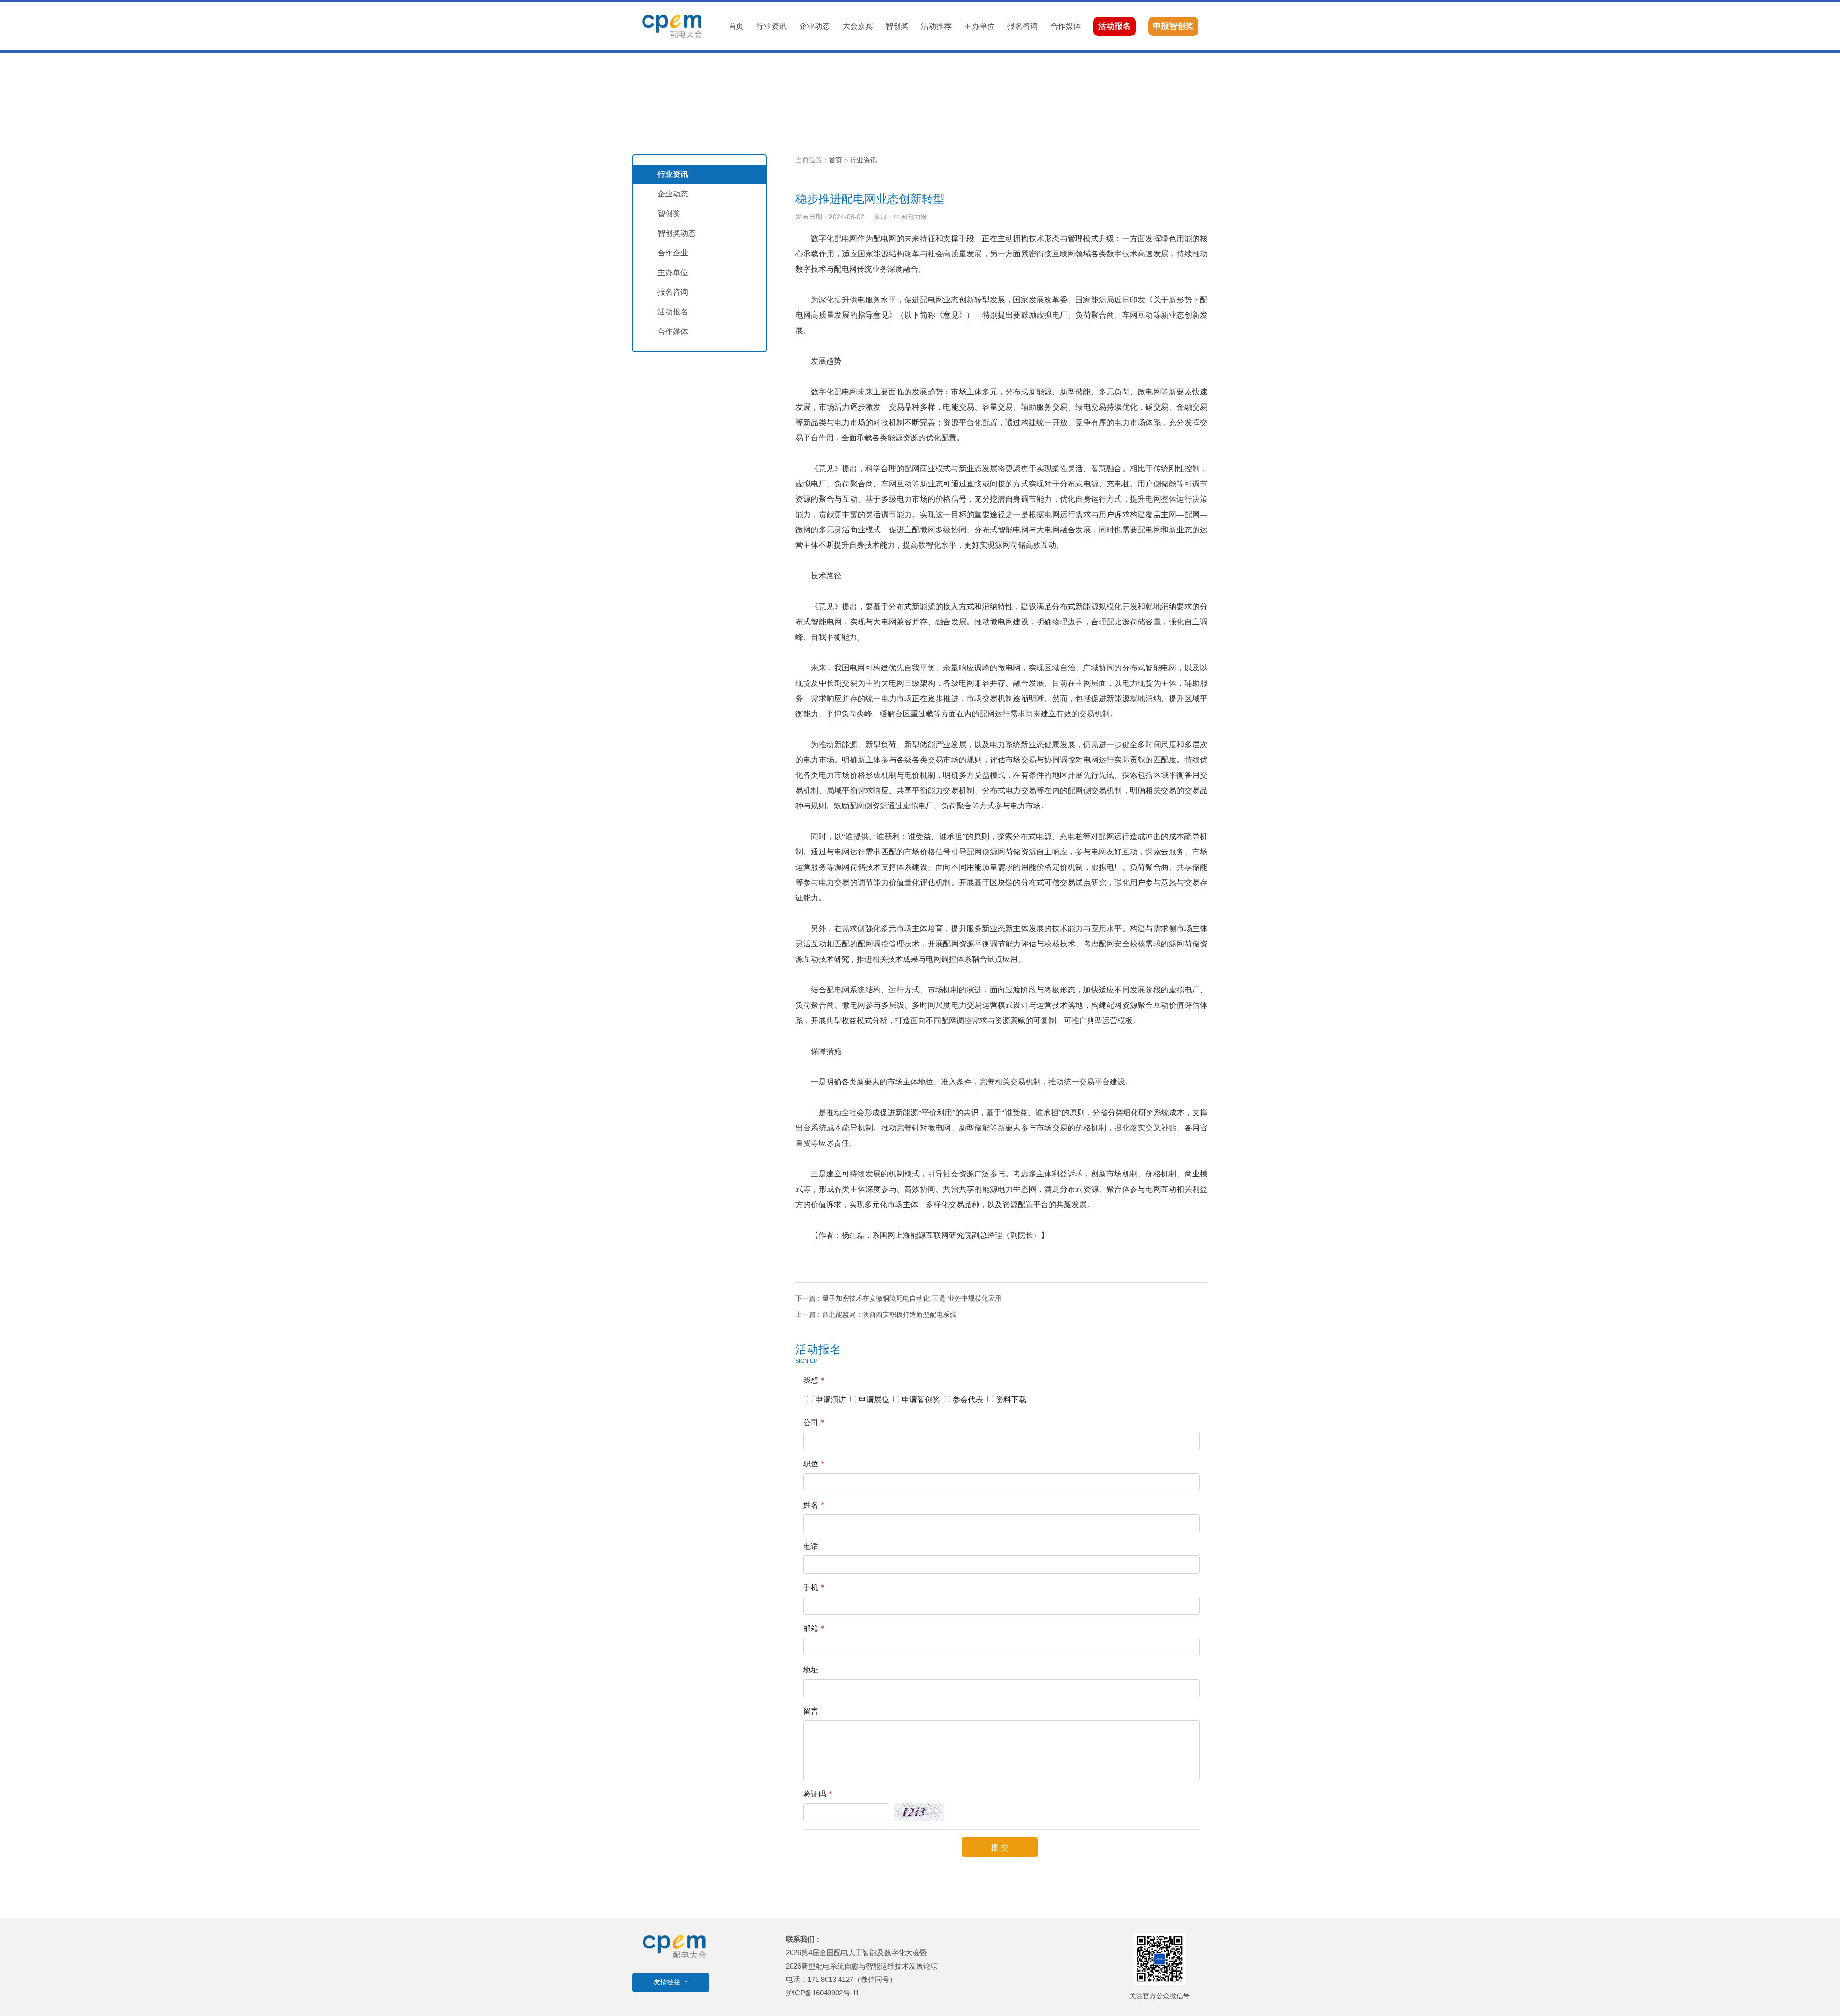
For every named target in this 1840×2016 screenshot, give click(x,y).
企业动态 (815, 26)
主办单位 (979, 26)
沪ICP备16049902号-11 (822, 1993)
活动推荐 (936, 26)
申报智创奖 (1173, 26)
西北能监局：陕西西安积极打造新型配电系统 (889, 1314)
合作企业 (673, 253)
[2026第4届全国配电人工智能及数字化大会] (672, 26)
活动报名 (1115, 26)
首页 (736, 26)
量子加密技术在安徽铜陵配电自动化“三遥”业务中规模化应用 (912, 1298)
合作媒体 (1066, 26)
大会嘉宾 (858, 26)
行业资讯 (771, 26)
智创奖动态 (677, 233)
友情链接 (668, 1982)
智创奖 (897, 26)
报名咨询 (1023, 26)
